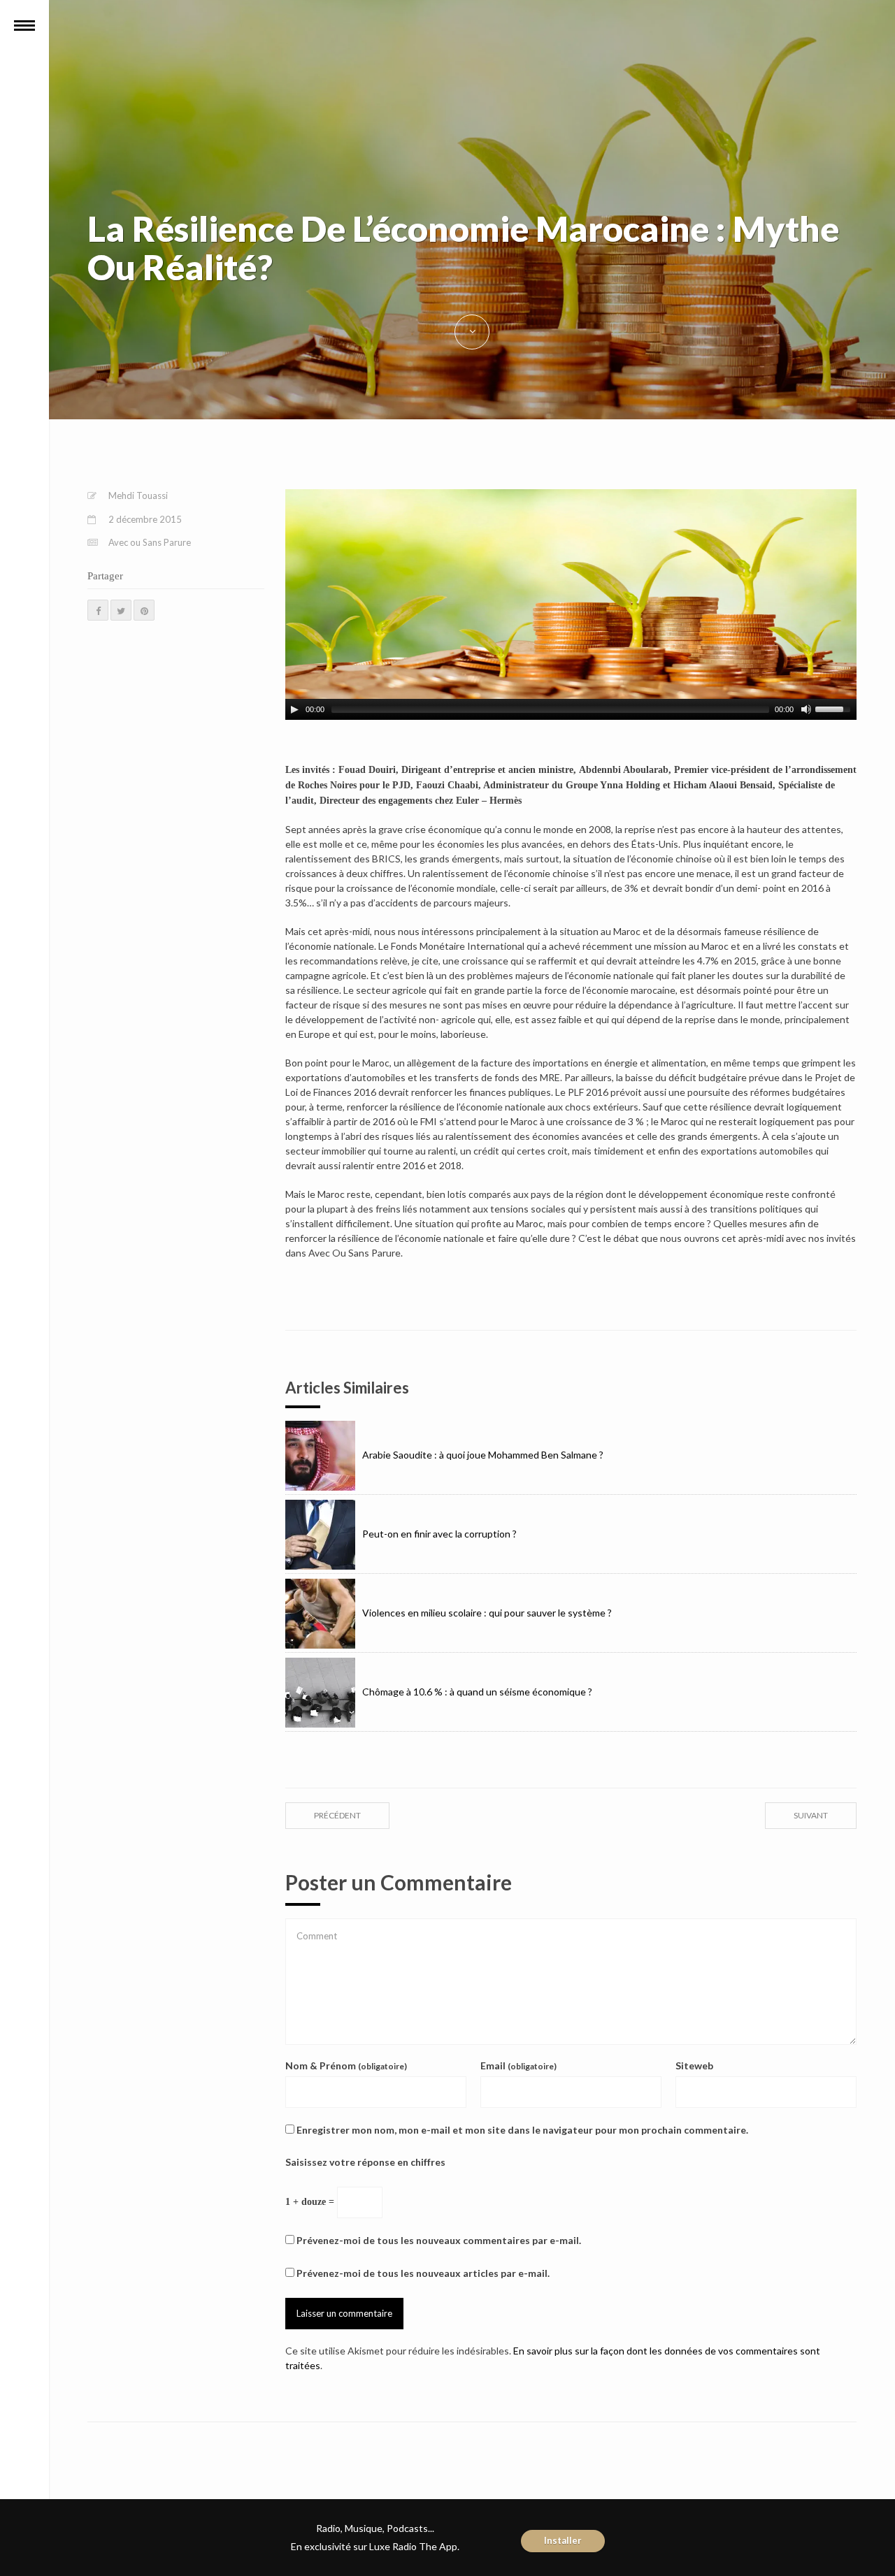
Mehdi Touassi (138, 495)
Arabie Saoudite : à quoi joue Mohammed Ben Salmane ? (483, 1455)
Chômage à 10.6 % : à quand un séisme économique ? (477, 1692)
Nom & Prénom (346, 2065)
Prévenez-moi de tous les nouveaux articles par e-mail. (423, 2273)
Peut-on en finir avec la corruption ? (439, 1534)
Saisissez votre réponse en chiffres (365, 2162)
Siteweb (694, 2065)
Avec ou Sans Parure (150, 542)
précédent (337, 1815)
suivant (811, 1815)
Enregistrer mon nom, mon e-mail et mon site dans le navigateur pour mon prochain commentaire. (522, 2130)
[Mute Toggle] (806, 709)
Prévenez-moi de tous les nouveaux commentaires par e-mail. (439, 2240)
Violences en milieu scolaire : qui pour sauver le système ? (487, 1613)
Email (518, 2065)
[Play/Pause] (294, 709)
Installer (563, 2540)
